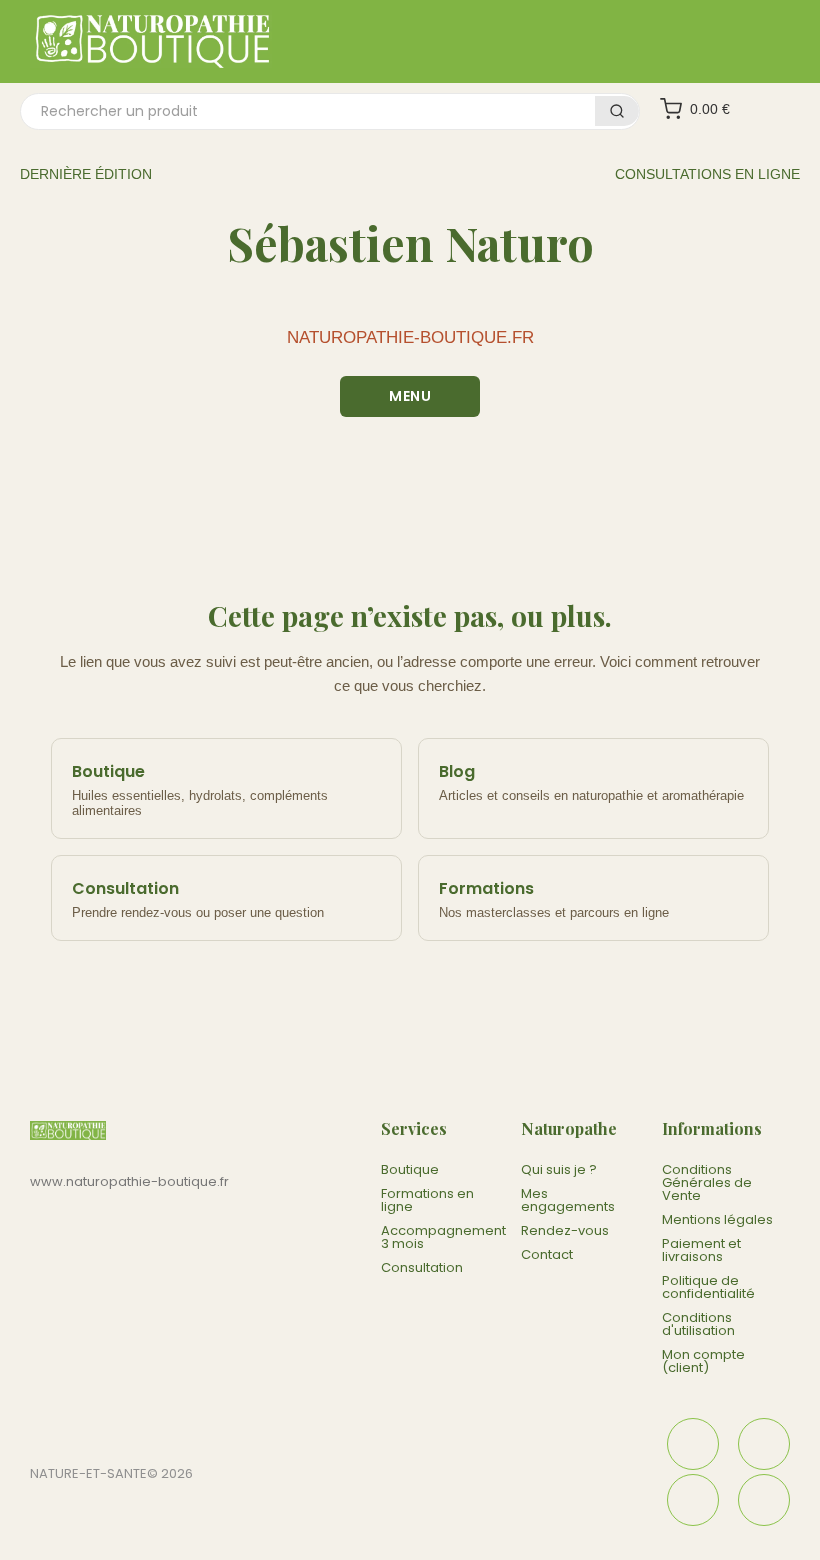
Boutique (410, 1169)
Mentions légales (717, 1219)
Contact (547, 1254)
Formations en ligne (427, 1200)
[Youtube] (764, 1500)
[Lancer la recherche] (617, 111)
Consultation (422, 1267)
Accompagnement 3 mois (443, 1237)
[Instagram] (764, 1444)
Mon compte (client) (703, 1361)
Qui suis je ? (559, 1169)
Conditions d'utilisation (698, 1324)
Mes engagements (568, 1200)
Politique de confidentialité (708, 1287)
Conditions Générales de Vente (707, 1182)
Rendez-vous (565, 1230)
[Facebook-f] (693, 1444)
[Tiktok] (693, 1500)
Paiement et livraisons (701, 1250)
